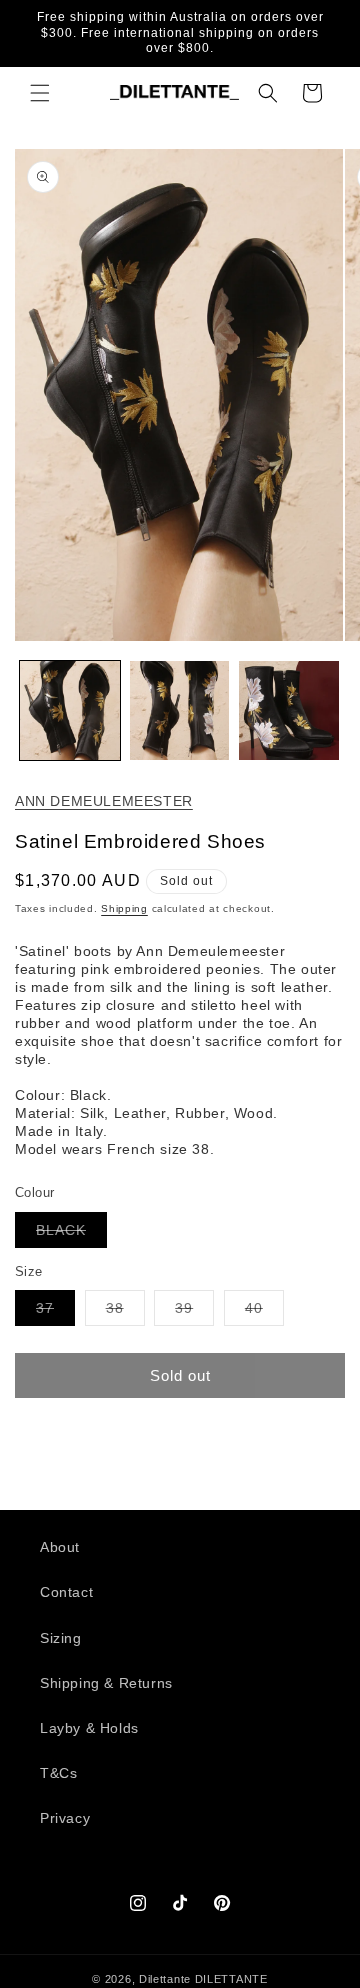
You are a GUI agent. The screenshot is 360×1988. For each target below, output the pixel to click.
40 (264, 1312)
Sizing (61, 1638)
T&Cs (58, 1773)
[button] (40, 93)
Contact (66, 1592)
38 (125, 1312)
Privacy (65, 1818)
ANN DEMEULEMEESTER (104, 801)
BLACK (71, 1234)
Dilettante (165, 1979)
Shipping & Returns (106, 1683)
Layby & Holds (89, 1728)
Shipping (124, 908)
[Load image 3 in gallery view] (289, 711)
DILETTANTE (231, 1979)
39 (194, 1312)
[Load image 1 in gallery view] (70, 711)
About (60, 1547)
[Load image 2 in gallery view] (180, 711)
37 (55, 1312)
